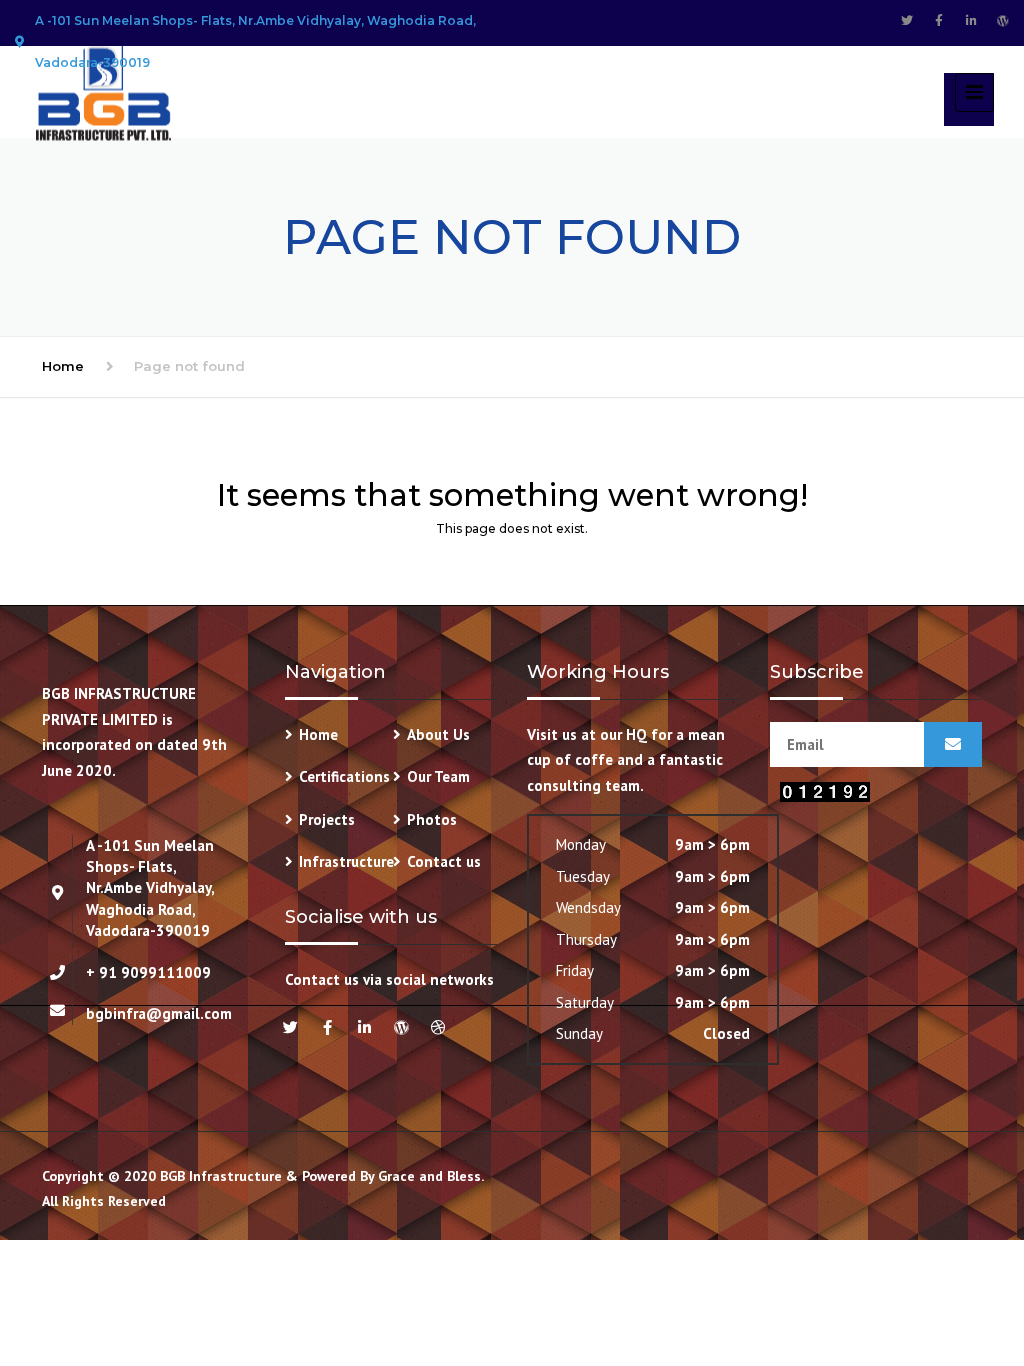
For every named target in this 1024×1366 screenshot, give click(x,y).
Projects (327, 819)
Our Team (438, 776)
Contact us (444, 861)
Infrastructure (346, 861)
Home (63, 366)
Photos (432, 819)
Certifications (344, 776)
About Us (438, 734)
